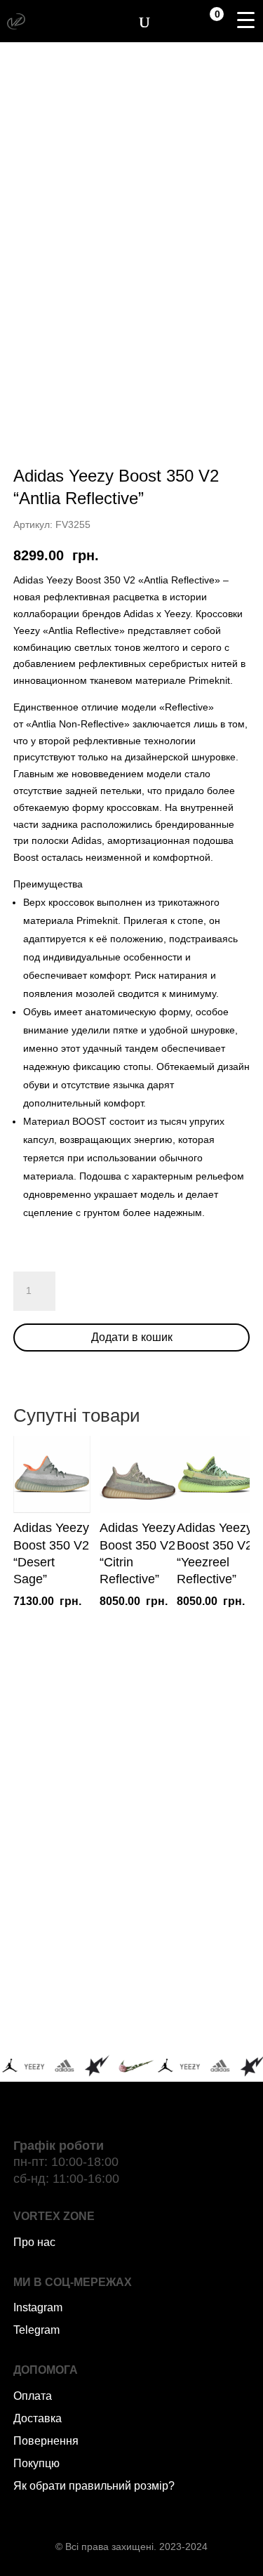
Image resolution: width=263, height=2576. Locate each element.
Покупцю (36, 2463)
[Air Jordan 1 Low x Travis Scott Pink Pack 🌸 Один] (193, 1946)
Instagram (38, 2307)
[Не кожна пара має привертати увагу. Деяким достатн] (71, 1946)
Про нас (34, 2242)
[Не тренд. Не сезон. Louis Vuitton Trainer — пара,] (193, 1875)
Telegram (36, 2330)
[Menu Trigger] (245, 20)
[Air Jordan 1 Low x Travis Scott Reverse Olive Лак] (193, 1804)
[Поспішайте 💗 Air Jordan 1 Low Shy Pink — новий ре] (71, 1804)
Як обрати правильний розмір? (94, 2486)
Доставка (38, 2418)
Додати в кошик (132, 1337)
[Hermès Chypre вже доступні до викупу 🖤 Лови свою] (71, 2018)
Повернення (46, 2441)
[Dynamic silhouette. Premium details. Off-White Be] (193, 2018)
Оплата (33, 2396)
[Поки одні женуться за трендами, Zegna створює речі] (71, 1875)
